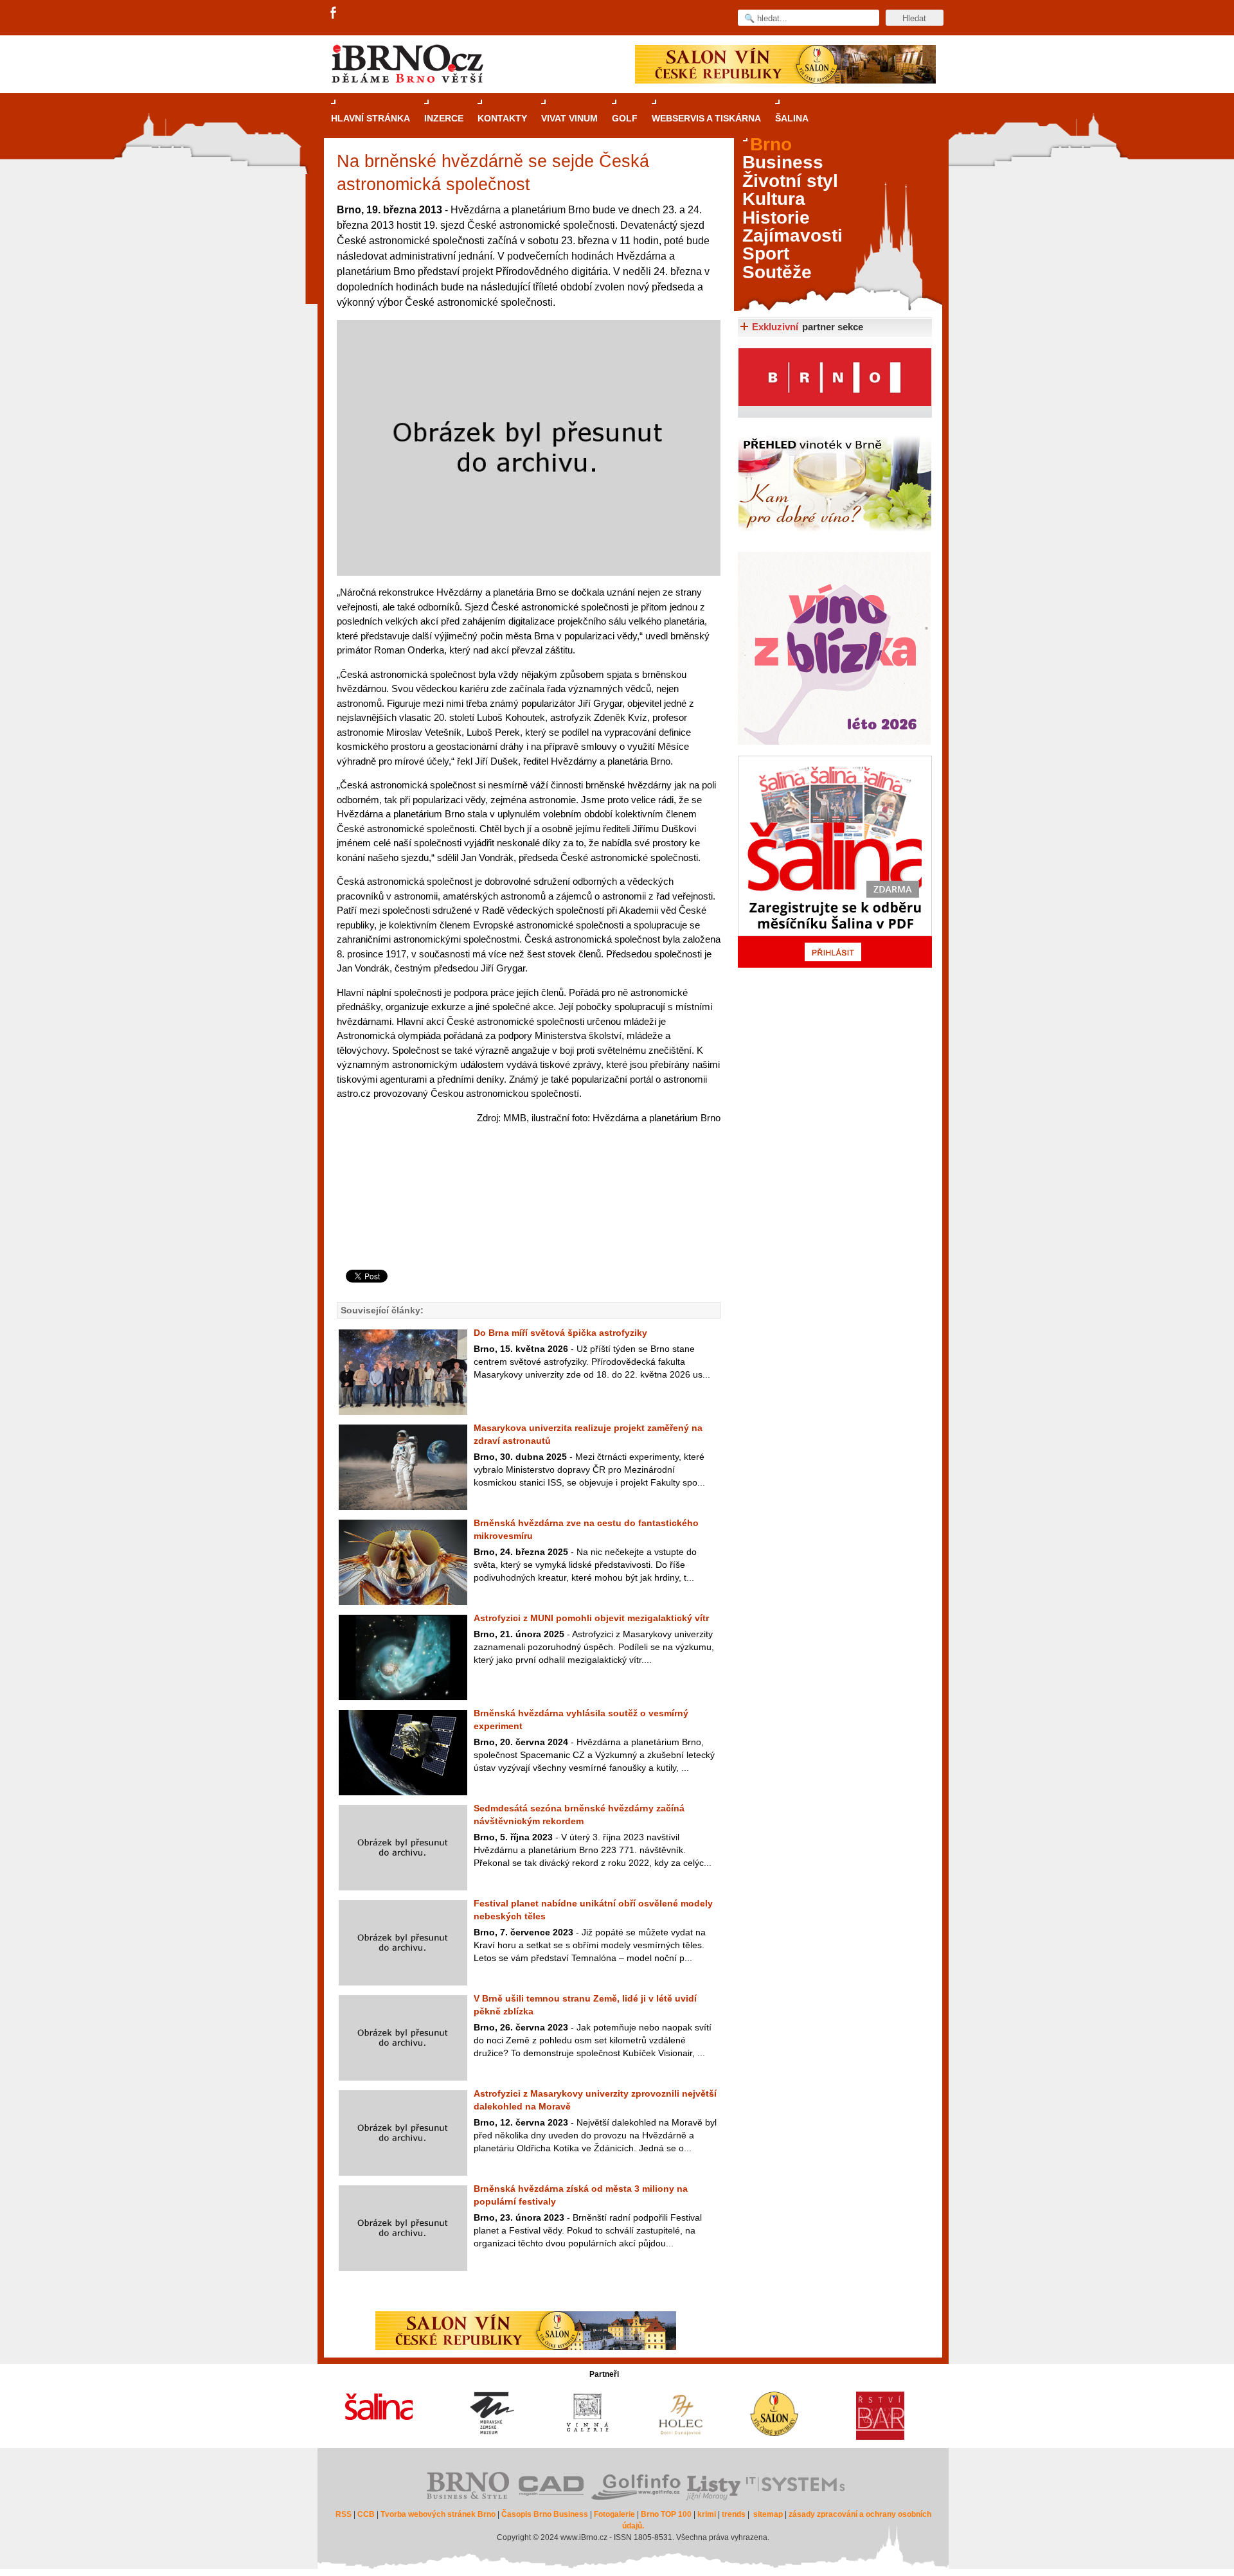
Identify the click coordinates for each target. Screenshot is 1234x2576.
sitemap (768, 2514)
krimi (707, 2514)
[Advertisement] (527, 1218)
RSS (344, 2514)
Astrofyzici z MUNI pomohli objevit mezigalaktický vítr (591, 1618)
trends (734, 2514)
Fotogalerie (614, 2514)
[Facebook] (334, 13)
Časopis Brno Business (545, 2514)
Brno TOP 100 (666, 2514)
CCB (366, 2514)
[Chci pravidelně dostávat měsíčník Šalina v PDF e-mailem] (835, 862)
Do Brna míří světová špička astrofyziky (560, 1333)
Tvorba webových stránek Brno (438, 2514)
